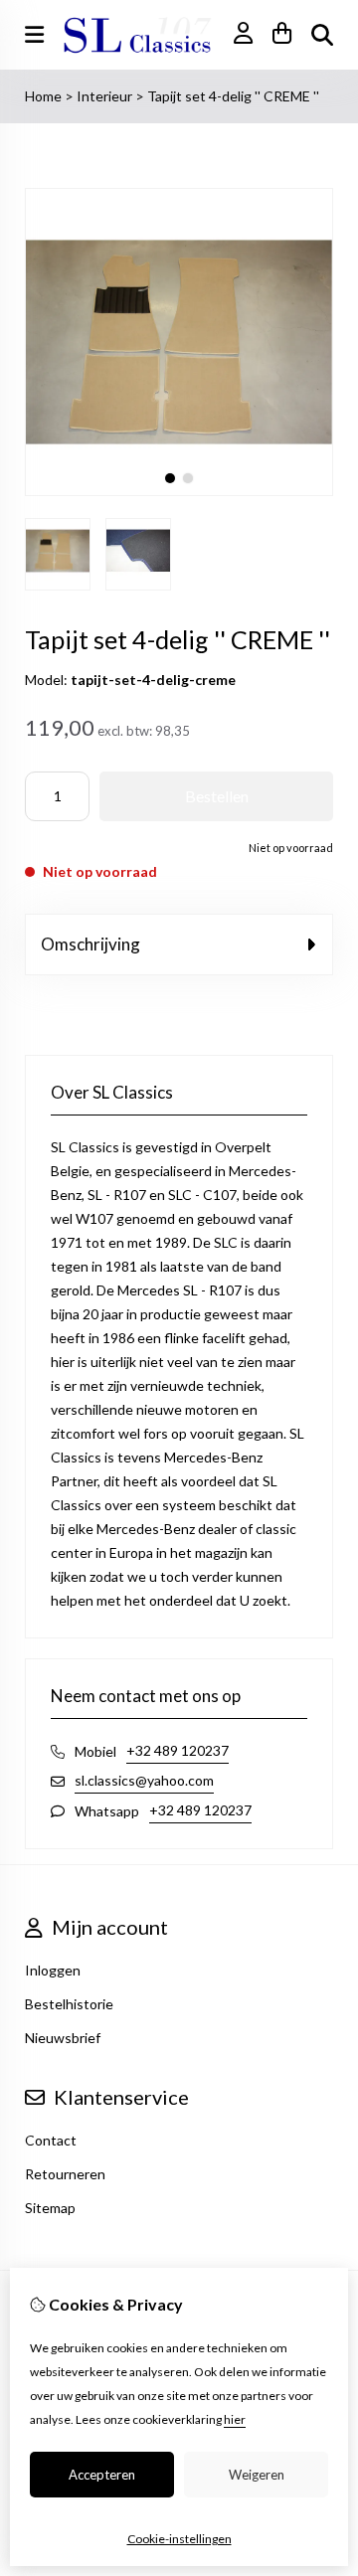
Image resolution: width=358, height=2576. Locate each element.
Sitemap (50, 2208)
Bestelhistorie (69, 2004)
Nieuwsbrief (63, 2038)
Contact (51, 2140)
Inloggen (53, 1970)
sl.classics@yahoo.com (144, 1780)
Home (43, 96)
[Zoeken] (322, 35)
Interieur (106, 96)
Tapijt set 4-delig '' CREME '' (233, 96)
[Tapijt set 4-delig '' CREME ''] (179, 491)
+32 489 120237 (178, 1750)
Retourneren (65, 2174)
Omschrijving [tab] (90, 944)
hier (235, 2419)
